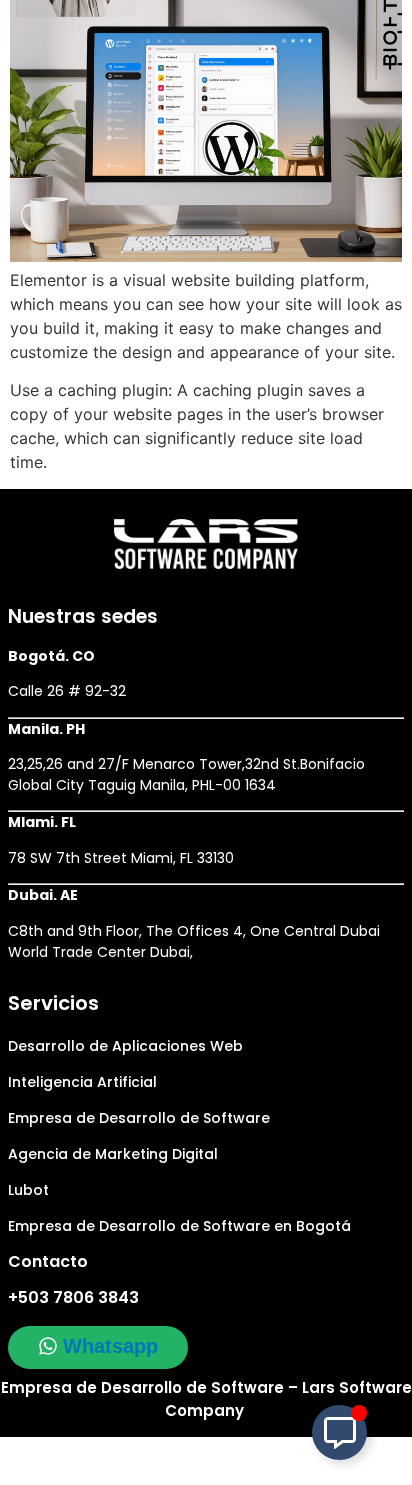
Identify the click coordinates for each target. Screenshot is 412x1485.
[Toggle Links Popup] (339, 1432)
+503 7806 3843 (73, 1297)
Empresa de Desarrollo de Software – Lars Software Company (206, 1399)
